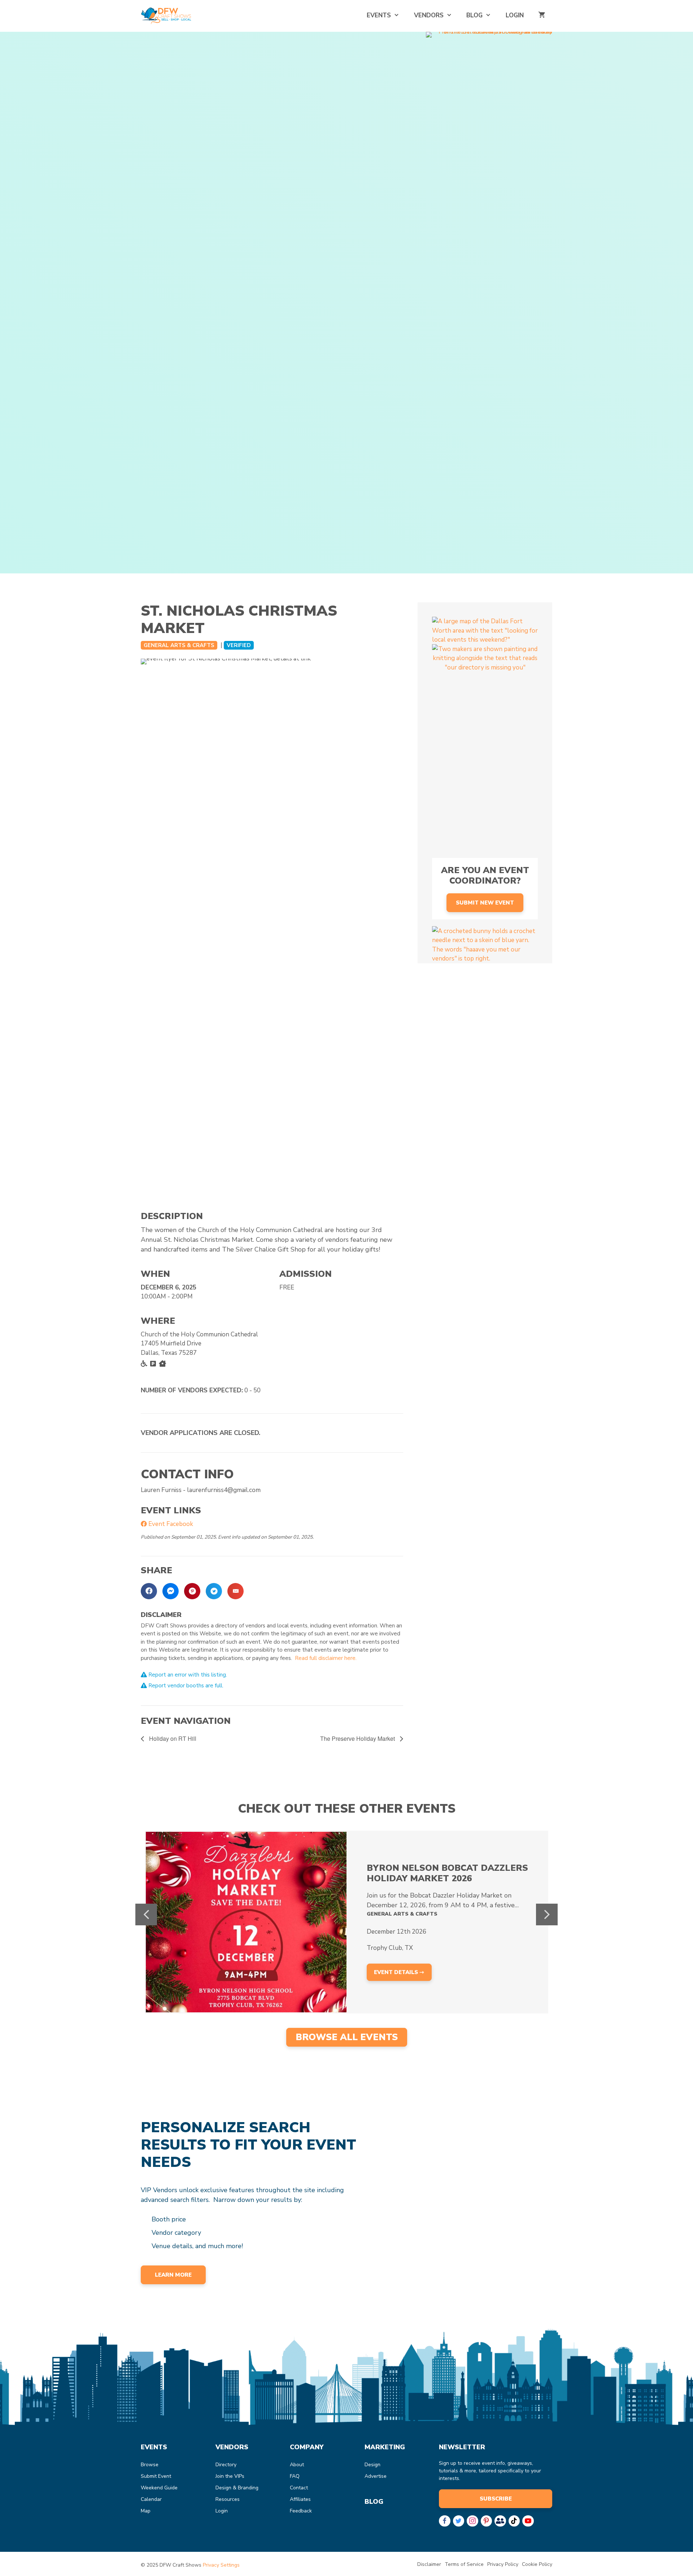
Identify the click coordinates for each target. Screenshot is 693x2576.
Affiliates (300, 2499)
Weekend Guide (159, 2488)
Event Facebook (170, 1524)
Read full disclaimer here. (326, 1658)
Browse (150, 2465)
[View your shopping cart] (542, 15)
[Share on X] (214, 1591)
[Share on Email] (236, 1591)
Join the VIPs (230, 2476)
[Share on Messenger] (171, 1591)
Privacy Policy (503, 2564)
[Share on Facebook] (149, 1591)
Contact (299, 2488)
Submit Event (156, 2476)
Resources (228, 2499)
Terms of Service (464, 2564)
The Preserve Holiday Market (358, 1738)
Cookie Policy (537, 2564)
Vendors (429, 15)
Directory (226, 2465)
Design (372, 2465)
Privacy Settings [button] (221, 2565)
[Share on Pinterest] (192, 1591)
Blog (474, 15)
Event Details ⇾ (399, 1972)
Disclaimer (429, 2564)
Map (146, 2511)
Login (515, 15)
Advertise (376, 2476)
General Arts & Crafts (179, 645)
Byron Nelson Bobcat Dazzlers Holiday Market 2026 (447, 1873)
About (297, 2465)
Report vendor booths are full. (185, 1686)
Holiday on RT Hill (172, 1738)
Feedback (301, 2511)
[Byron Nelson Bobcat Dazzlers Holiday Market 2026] (246, 1922)
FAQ (295, 2476)
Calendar (151, 2499)
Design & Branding (237, 2488)
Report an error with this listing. (187, 1675)
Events (379, 15)
